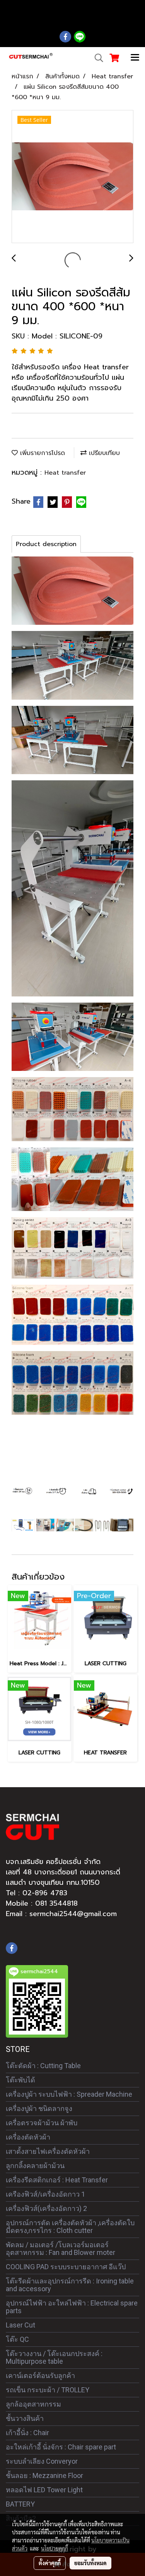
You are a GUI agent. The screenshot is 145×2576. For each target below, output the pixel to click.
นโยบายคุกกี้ (55, 2548)
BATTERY (20, 2504)
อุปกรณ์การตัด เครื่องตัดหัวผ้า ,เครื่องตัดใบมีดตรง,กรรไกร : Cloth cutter (70, 2227)
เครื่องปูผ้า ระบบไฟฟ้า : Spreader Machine (69, 2094)
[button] (96, 58)
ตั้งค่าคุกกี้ (50, 2563)
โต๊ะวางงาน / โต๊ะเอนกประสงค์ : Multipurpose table (54, 2357)
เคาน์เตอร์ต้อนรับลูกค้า (40, 2376)
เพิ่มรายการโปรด (41, 453)
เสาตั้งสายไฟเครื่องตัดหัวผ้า (48, 2151)
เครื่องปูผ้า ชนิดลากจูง (39, 2108)
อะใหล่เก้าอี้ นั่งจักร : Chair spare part (61, 2447)
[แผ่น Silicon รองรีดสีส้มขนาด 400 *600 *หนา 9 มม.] (72, 177)
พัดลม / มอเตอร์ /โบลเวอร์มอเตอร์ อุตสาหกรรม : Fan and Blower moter (61, 2249)
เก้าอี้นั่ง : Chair (27, 2433)
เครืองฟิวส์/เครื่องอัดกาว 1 (45, 2194)
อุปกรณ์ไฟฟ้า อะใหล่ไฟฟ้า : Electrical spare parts (72, 2307)
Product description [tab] (46, 544)
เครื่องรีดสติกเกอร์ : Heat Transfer (57, 2180)
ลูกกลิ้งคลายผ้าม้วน (35, 2166)
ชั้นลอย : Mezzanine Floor (44, 2475)
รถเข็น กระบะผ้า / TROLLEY (48, 2390)
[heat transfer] (72, 1524)
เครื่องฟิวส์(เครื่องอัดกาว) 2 (46, 2208)
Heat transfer (65, 473)
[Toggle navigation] (135, 58)
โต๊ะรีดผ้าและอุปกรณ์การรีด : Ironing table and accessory (70, 2285)
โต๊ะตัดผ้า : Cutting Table (43, 2066)
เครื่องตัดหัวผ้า (28, 2137)
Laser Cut (20, 2325)
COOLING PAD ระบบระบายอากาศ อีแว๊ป (66, 2267)
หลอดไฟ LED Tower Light (44, 2490)
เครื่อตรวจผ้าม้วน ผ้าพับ (42, 2123)
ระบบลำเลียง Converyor (42, 2461)
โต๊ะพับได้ (20, 2080)
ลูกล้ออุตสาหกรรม (33, 2404)
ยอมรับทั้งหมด (90, 2563)
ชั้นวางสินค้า (25, 2418)
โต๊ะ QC (17, 2339)
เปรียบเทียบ (103, 453)
